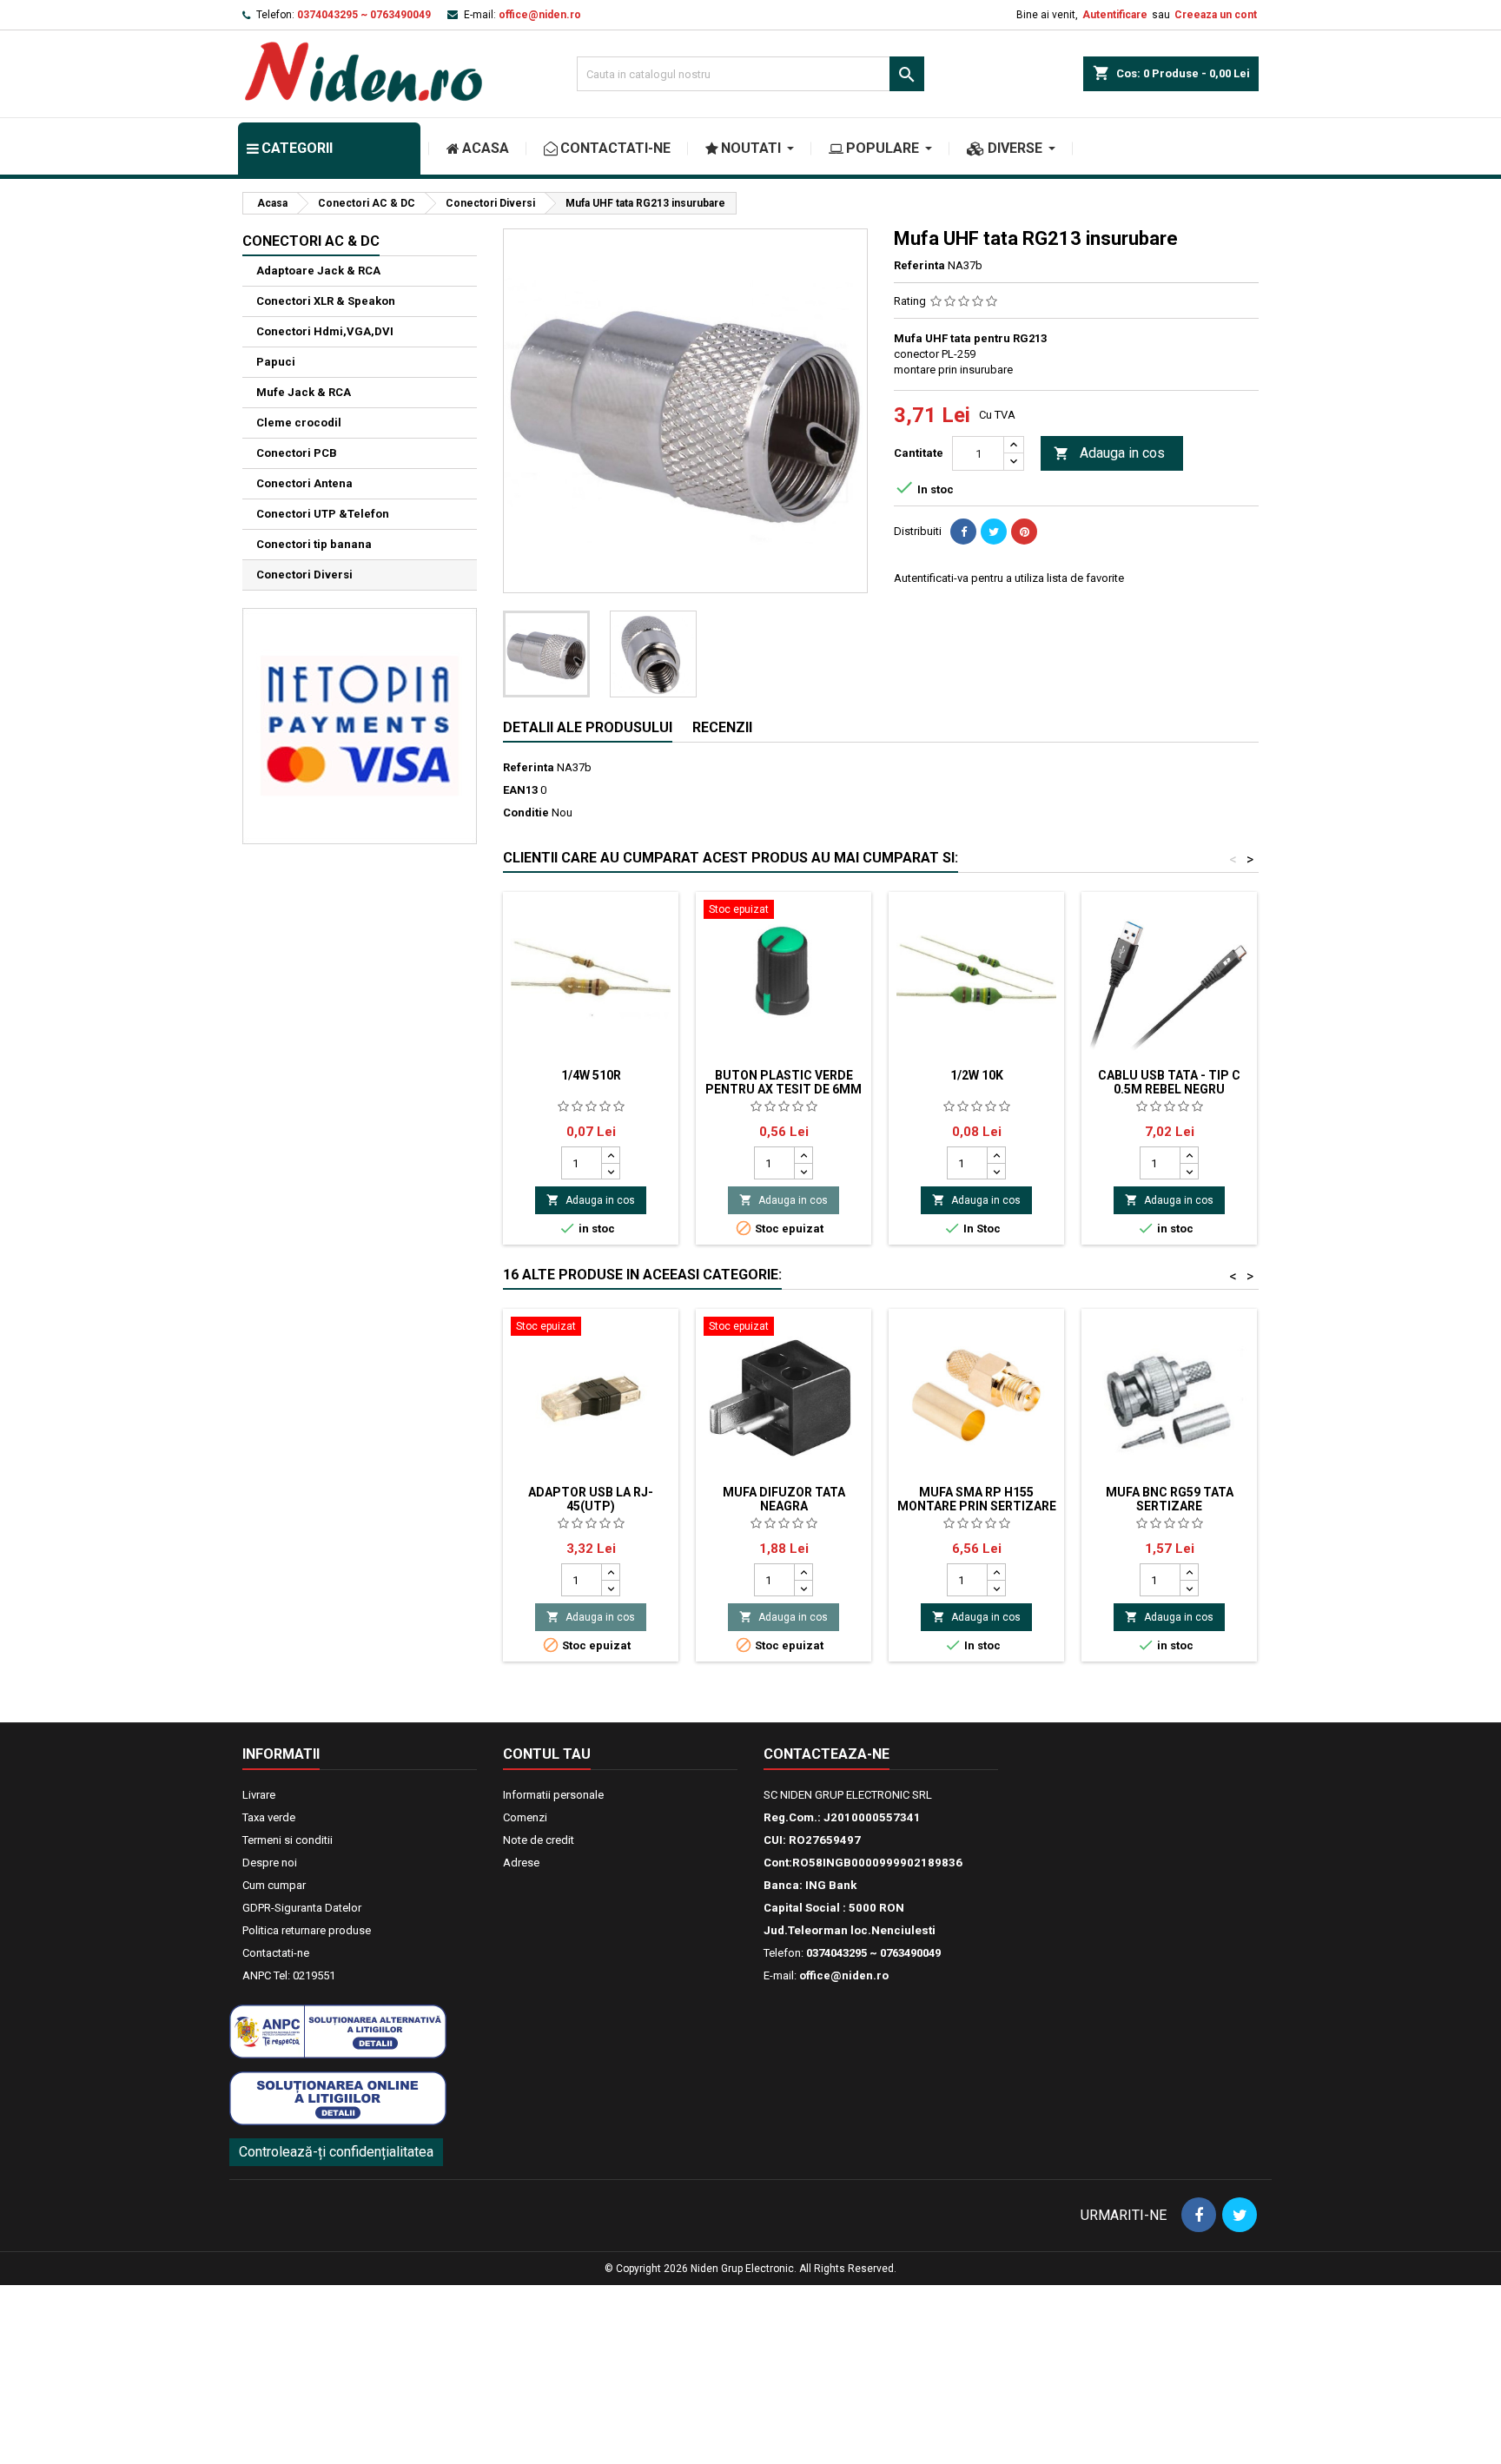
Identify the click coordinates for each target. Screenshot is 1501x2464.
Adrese (521, 1863)
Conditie (526, 813)
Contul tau (547, 1754)
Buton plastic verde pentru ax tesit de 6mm (784, 1082)
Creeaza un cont (1216, 15)
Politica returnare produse (307, 1930)
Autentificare (1115, 15)
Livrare (259, 1795)
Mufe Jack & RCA (304, 392)
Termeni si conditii (288, 1840)
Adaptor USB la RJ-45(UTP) (591, 1499)
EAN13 (520, 790)
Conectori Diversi (304, 575)
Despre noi (270, 1863)
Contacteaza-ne (827, 1754)
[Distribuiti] (963, 532)
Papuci (276, 362)
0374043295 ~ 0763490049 (364, 15)
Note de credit (539, 1840)
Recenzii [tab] (722, 727)
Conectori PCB (297, 453)
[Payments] (360, 725)
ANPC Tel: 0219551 (289, 1975)
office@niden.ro (540, 15)
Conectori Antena (304, 483)
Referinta (919, 265)
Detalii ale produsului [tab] (588, 727)
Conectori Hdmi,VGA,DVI (325, 331)
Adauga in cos (1109, 453)
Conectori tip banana (314, 544)
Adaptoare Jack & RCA (318, 271)
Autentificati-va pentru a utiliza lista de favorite (1009, 578)
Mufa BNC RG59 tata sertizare (1170, 1499)
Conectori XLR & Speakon (326, 301)
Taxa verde (269, 1817)
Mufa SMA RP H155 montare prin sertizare (977, 1499)
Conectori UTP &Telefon (323, 514)
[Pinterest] (1024, 532)
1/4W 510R (591, 1075)
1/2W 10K (977, 1075)
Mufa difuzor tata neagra (784, 1499)
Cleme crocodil (299, 423)
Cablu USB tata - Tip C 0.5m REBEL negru (1169, 1082)
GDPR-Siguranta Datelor (302, 1908)
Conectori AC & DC (311, 241)
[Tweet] (994, 532)
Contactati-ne (276, 1953)
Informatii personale (553, 1795)
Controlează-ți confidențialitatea (336, 2152)
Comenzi (525, 1817)
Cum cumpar (274, 1885)
